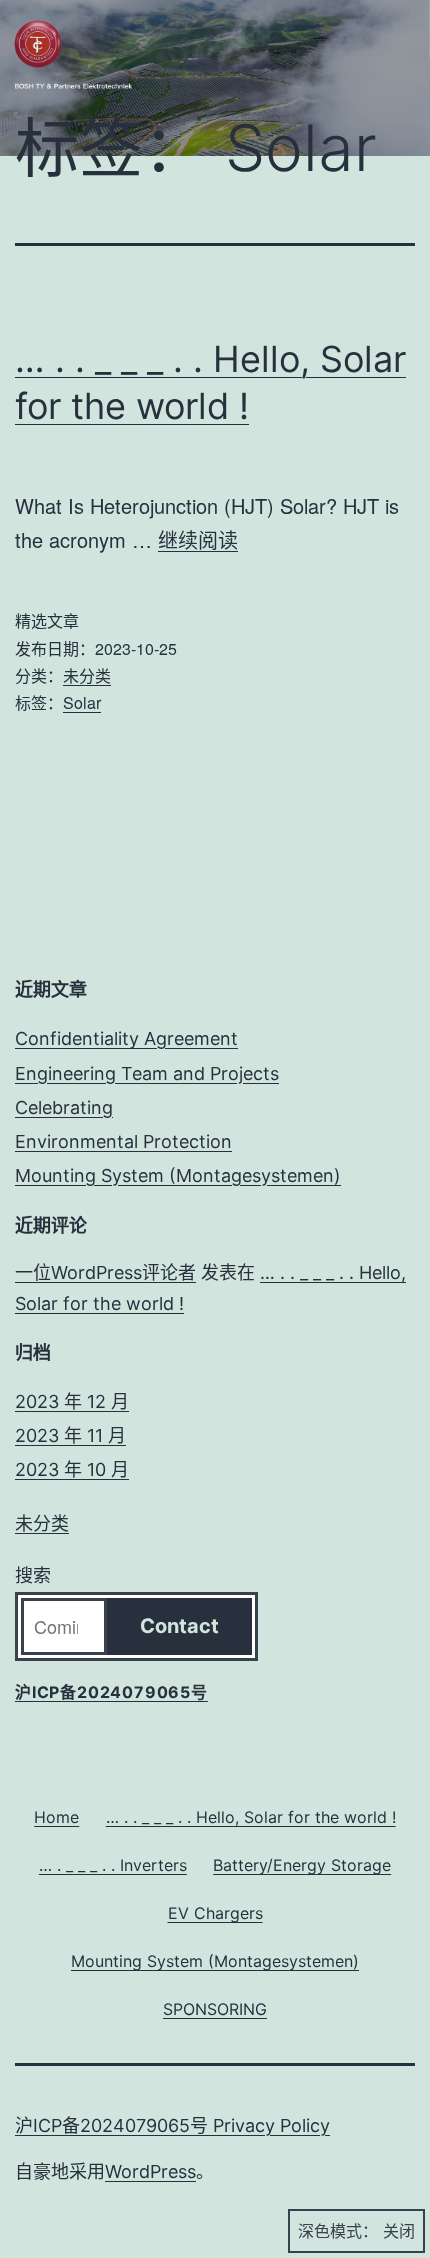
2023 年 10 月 (72, 1469)
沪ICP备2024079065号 (111, 1692)
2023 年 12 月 (72, 1401)
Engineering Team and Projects (147, 1073)
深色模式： (338, 2230)
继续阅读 (198, 539)
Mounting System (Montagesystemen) (178, 1175)
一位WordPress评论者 (105, 1272)
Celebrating (64, 1107)
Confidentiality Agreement (126, 1038)
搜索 (33, 1575)
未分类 (87, 675)
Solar (82, 702)
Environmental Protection (123, 1141)
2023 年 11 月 (70, 1435)
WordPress (150, 2171)
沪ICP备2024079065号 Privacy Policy (172, 2125)
